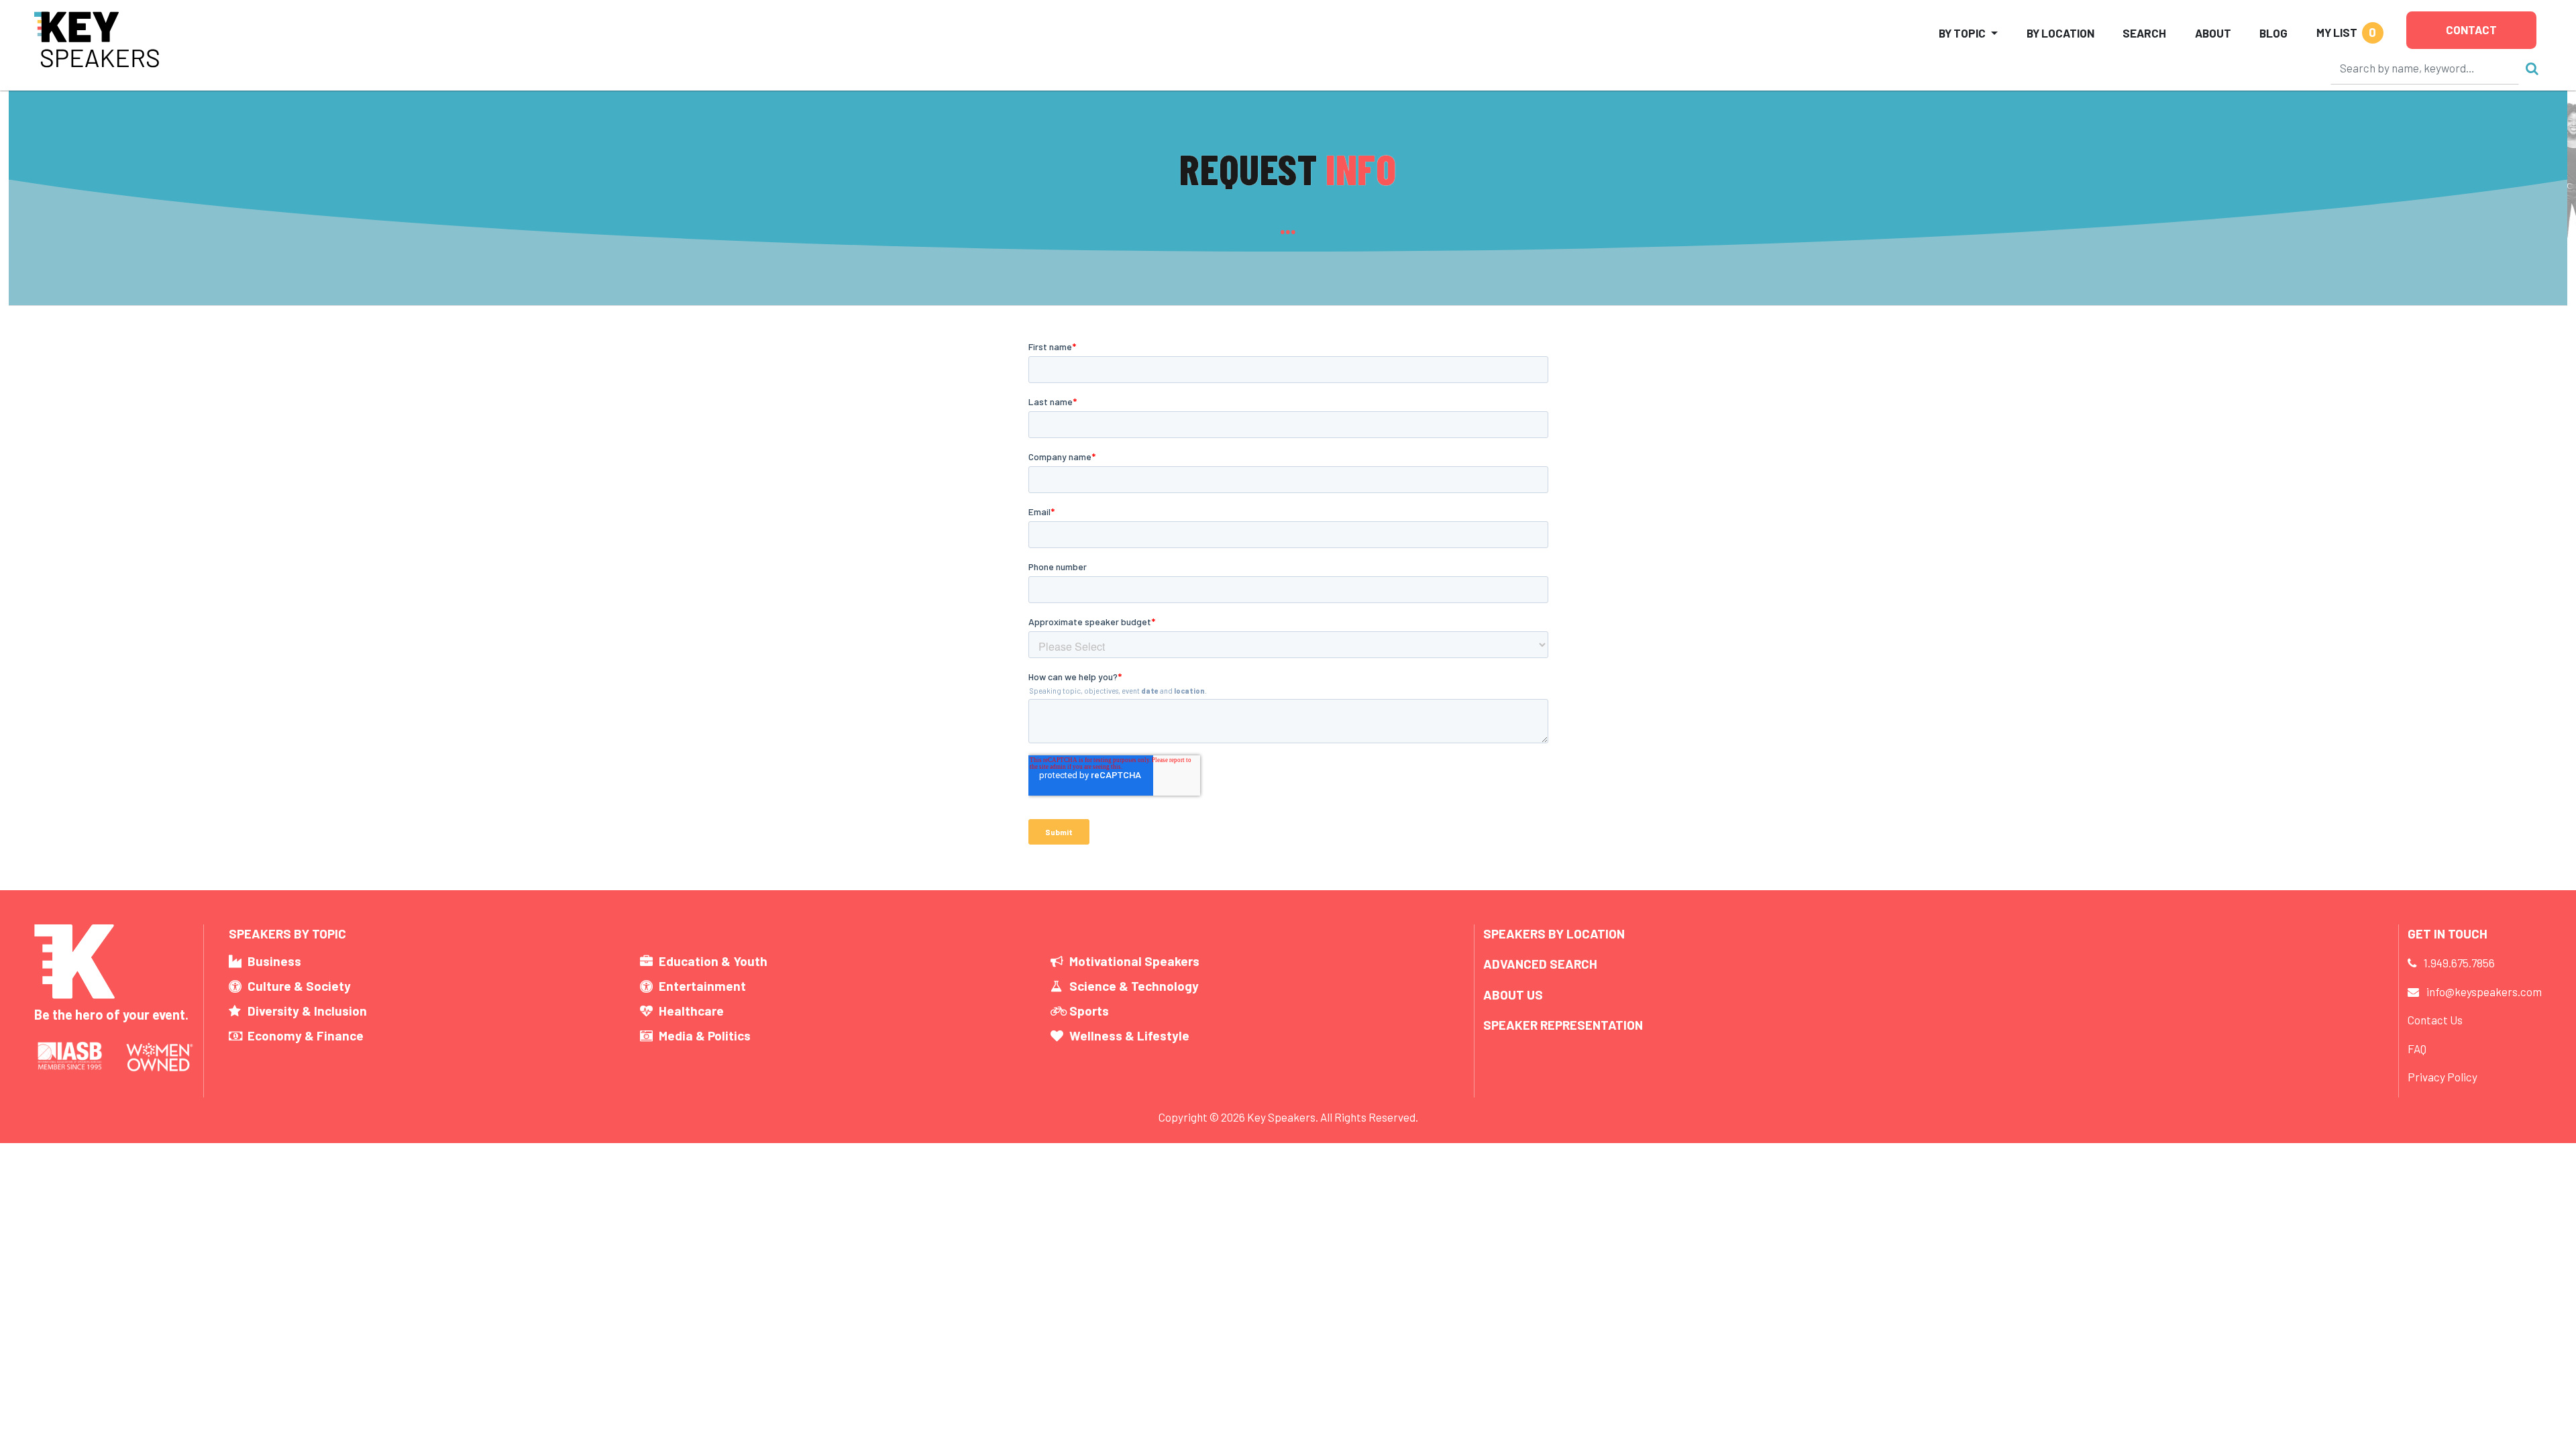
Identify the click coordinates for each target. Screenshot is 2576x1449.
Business (274, 961)
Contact (2471, 30)
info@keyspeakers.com (2484, 991)
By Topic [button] (1962, 33)
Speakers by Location (1554, 933)
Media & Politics (705, 1035)
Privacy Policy (2443, 1077)
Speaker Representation (1563, 1025)
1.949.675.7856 (2459, 963)
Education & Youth (713, 961)
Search (2144, 33)
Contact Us (2435, 1020)
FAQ (2417, 1049)
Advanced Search (1540, 964)
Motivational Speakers (1134, 961)
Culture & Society (299, 986)
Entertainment (702, 986)
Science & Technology (1134, 986)
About (2213, 33)
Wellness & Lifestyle (1129, 1035)
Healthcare (691, 1011)
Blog (2273, 33)
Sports (1089, 1011)
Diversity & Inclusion (307, 1011)
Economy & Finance (306, 1035)
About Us (1513, 995)
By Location (2060, 33)
